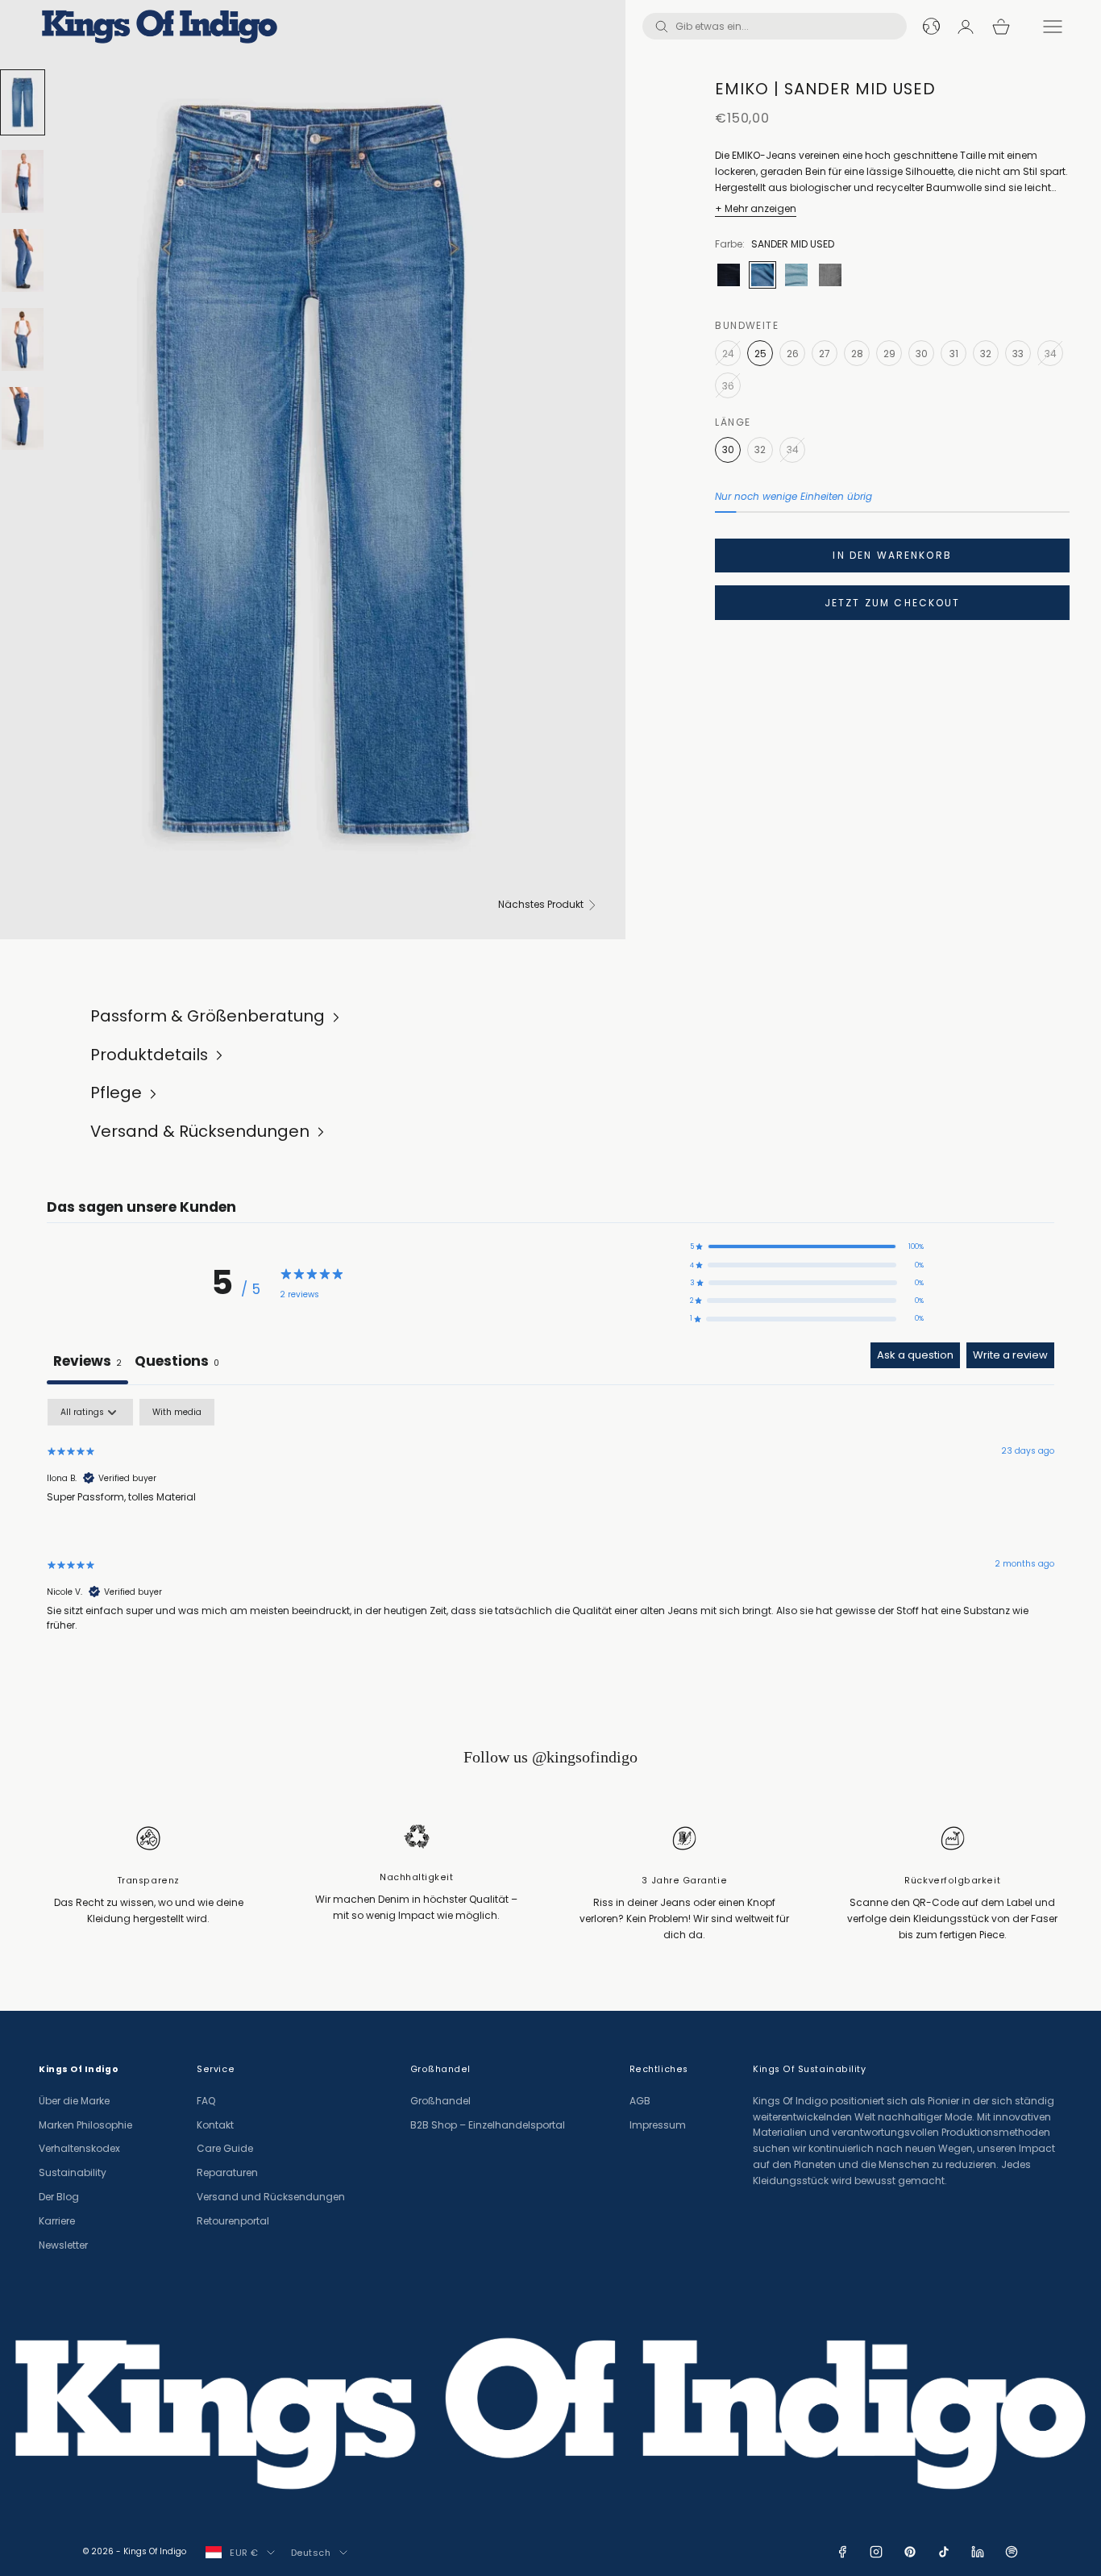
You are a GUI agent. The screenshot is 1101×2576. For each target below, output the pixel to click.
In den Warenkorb (892, 555)
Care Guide (225, 2148)
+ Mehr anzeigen (756, 208)
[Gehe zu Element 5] (23, 418)
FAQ (206, 2101)
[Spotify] (1012, 2552)
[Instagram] (876, 2552)
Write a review (1010, 1355)
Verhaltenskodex (79, 2148)
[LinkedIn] (978, 2552)
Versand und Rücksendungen (271, 2197)
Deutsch (311, 2553)
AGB (640, 2101)
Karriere (57, 2221)
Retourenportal (233, 2221)
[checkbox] (177, 1412)
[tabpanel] (550, 1529)
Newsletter (63, 2245)
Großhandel (440, 2101)
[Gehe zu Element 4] (23, 339)
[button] (807, 1246)
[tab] (177, 1363)
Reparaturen (227, 2172)
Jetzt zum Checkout (893, 603)
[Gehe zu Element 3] (23, 260)
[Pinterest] (910, 2552)
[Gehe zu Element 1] (23, 102)
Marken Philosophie (85, 2125)
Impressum (658, 2125)
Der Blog (59, 2197)
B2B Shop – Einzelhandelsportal (488, 2125)
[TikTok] (944, 2552)
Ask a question (915, 1355)
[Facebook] (842, 2552)
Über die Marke (74, 2101)
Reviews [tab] (87, 1361)
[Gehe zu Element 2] (23, 181)
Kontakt (215, 2125)
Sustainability (73, 2172)
